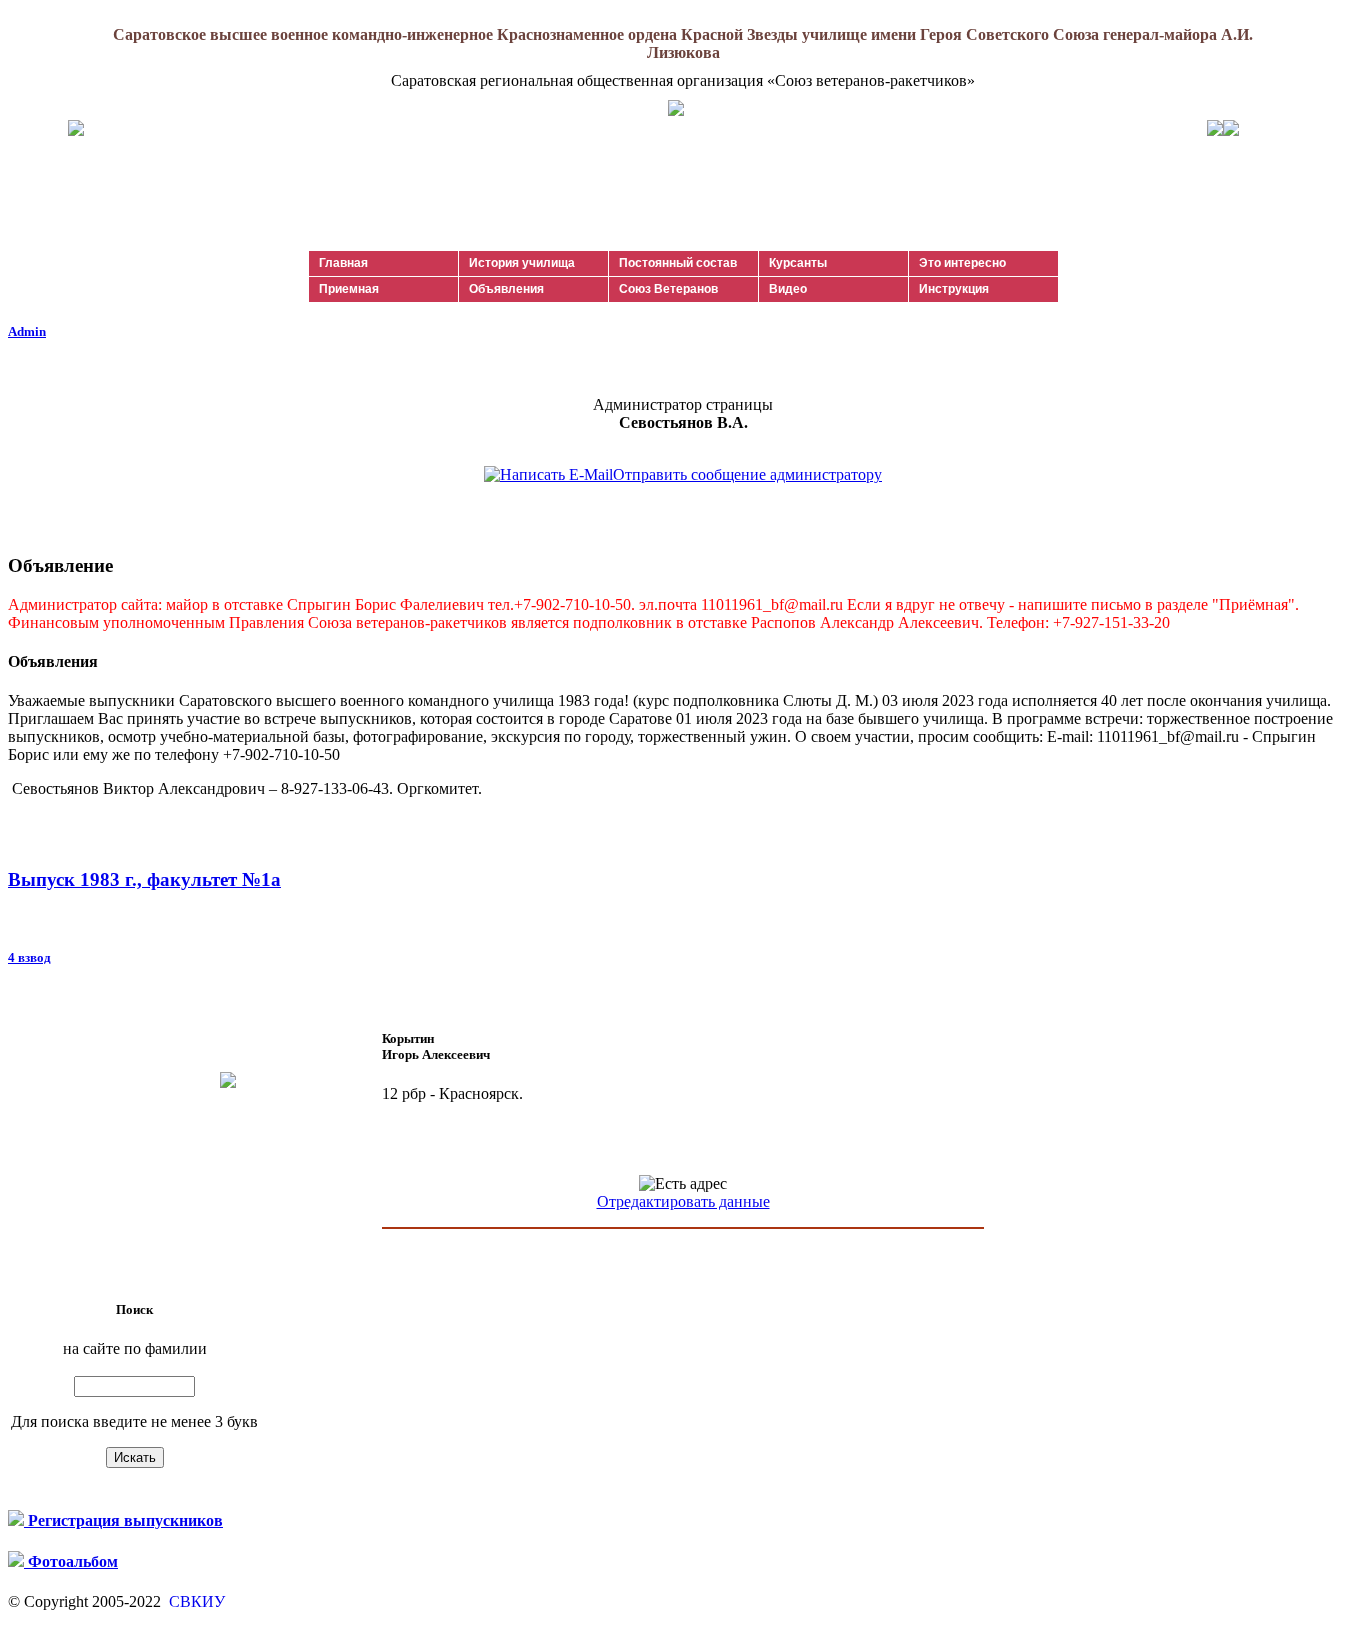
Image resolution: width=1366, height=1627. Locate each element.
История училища (522, 263)
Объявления (506, 289)
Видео (788, 289)
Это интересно (962, 263)
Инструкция (954, 289)
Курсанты (798, 263)
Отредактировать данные (683, 1201)
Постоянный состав (678, 263)
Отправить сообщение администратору (747, 474)
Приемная (349, 289)
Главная (343, 263)
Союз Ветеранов (668, 289)
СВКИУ (195, 1601)
